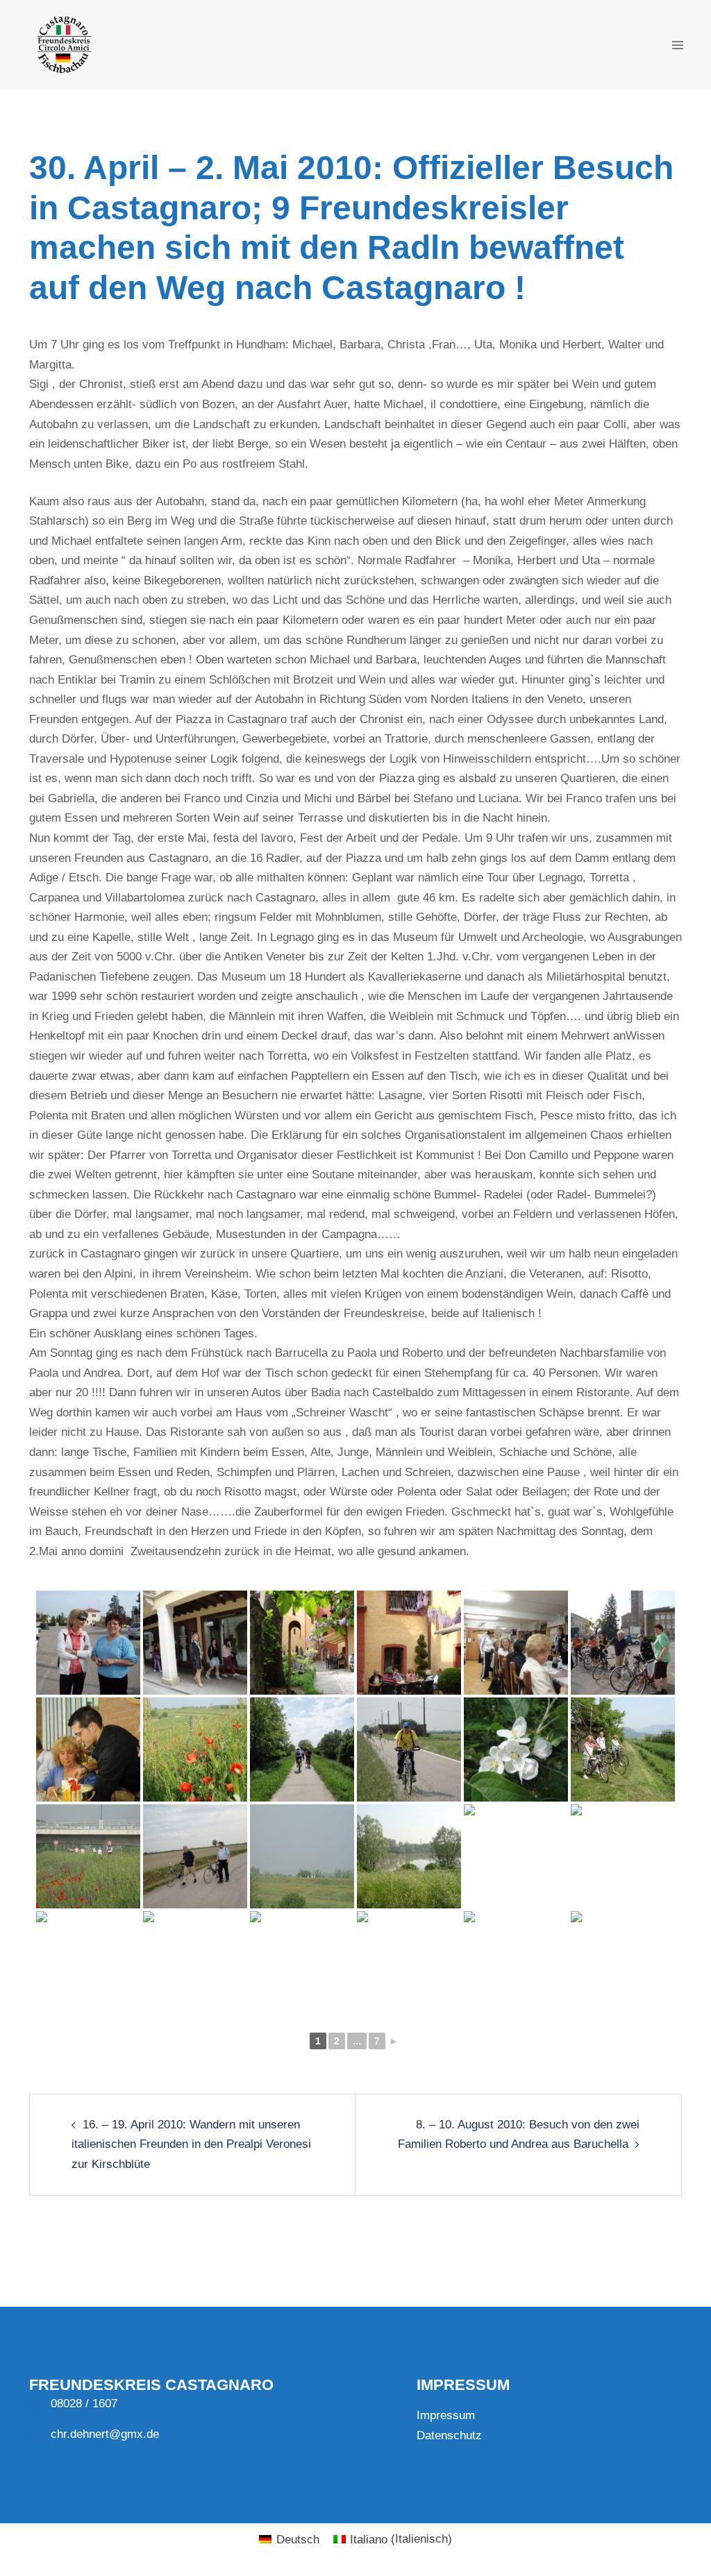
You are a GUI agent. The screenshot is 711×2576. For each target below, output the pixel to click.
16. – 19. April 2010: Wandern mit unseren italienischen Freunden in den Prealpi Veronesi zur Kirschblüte (191, 2144)
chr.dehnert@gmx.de (105, 2434)
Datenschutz (449, 2435)
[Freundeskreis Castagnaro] (63, 44)
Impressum (446, 2415)
